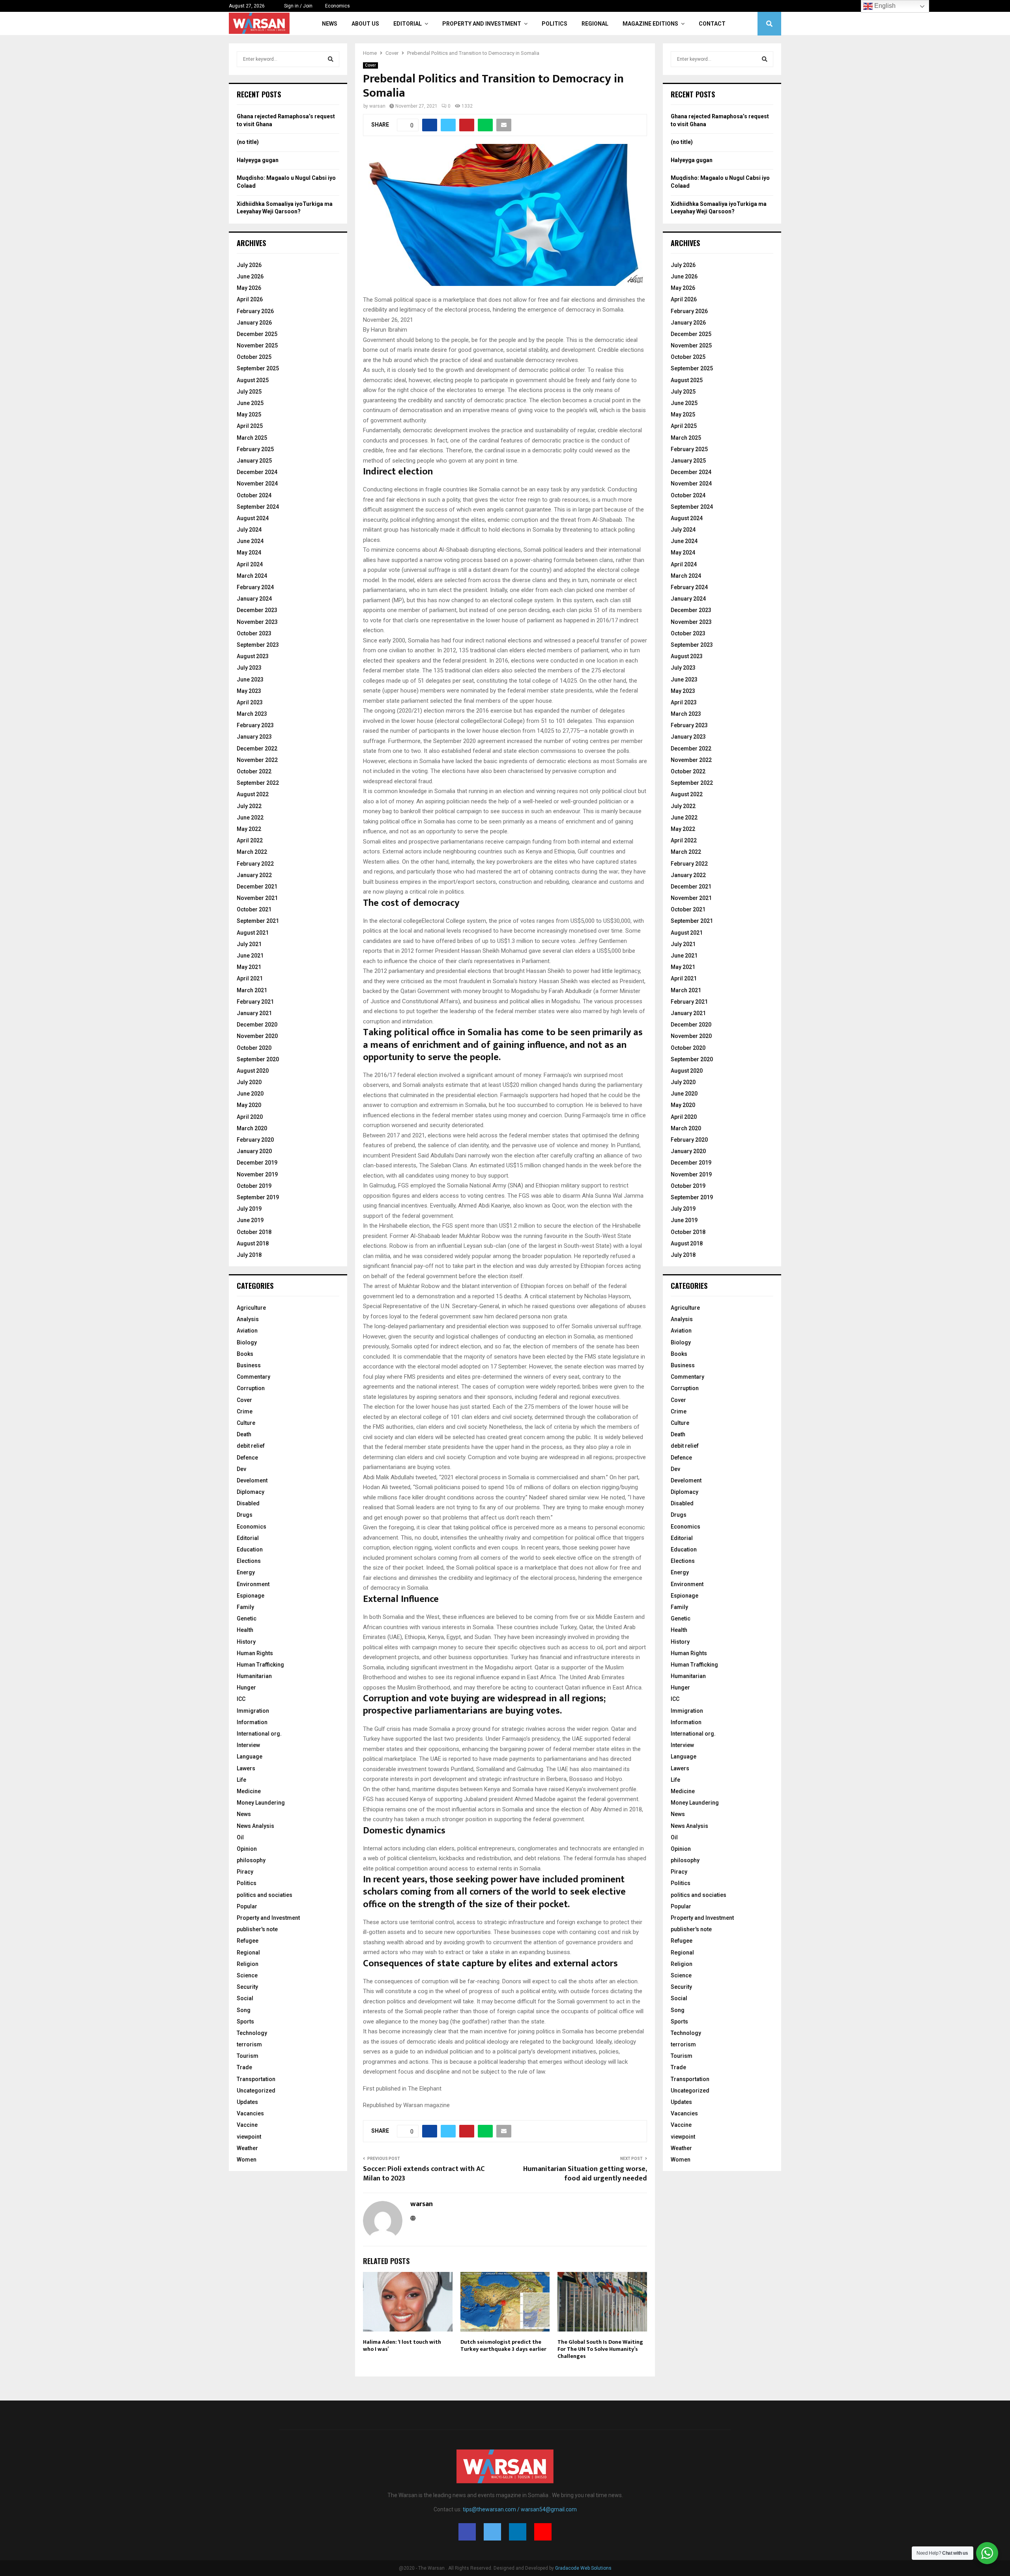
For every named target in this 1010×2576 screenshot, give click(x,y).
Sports (245, 2022)
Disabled (248, 1503)
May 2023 (249, 691)
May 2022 (249, 829)
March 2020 (252, 1128)
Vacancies (250, 2113)
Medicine (249, 1791)
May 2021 (249, 967)
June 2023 (250, 679)
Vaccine (247, 2125)
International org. (259, 1734)
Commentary (253, 1377)
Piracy (245, 1872)
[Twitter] (492, 2532)
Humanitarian (254, 1676)
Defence (247, 1458)
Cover (370, 65)
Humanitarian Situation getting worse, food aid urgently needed (585, 2174)
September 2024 (258, 507)
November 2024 (257, 483)
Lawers (246, 1768)
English (884, 6)
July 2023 (249, 668)
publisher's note (257, 1929)
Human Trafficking (260, 1665)
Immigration (253, 1711)
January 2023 (254, 737)
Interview (248, 1745)
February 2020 (255, 1140)
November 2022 (257, 760)
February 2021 (255, 1002)
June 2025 (250, 403)
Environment (253, 1584)
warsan (377, 106)
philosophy (251, 1860)
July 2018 (249, 1255)
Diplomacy (251, 1492)
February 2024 (255, 587)
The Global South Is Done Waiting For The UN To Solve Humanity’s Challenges (600, 2349)
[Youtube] (543, 2532)
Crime (245, 1411)
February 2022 (255, 864)
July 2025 (249, 392)
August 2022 (253, 794)
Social (245, 1998)
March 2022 (252, 852)
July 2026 (249, 265)
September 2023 (258, 645)
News (330, 24)
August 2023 (253, 656)
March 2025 (252, 438)
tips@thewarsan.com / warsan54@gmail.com (520, 2509)
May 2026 (249, 288)
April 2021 (250, 978)
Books (245, 1354)
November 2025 (257, 345)
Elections (249, 1561)
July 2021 (249, 944)
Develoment (252, 1480)
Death (244, 1434)
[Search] (331, 59)
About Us (365, 24)
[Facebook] (467, 2532)
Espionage (251, 1596)
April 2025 (250, 426)
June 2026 (250, 276)
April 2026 (250, 299)
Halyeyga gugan (258, 160)
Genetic (247, 1618)
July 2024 (249, 530)
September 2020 (258, 1059)
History (246, 1642)
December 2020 (257, 1025)
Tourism (248, 2056)
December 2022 (257, 749)
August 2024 (253, 518)
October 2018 (254, 1232)
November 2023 (257, 622)
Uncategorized (256, 2091)
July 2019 (249, 1209)
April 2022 (250, 840)
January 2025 (254, 461)
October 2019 (254, 1186)
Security (247, 1987)
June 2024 (250, 541)
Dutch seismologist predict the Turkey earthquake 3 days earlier (503, 2345)
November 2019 (257, 1174)
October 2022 (254, 771)
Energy (246, 1572)
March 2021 (252, 990)
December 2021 (257, 887)
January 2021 (254, 1013)
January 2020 (254, 1151)
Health (245, 1630)
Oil (240, 1837)
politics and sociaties (265, 1895)
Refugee (248, 1941)
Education (250, 1549)
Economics (338, 6)
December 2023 (257, 610)
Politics (555, 24)
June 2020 (250, 1094)
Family (245, 1607)
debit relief (251, 1446)
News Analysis (255, 1826)
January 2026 (254, 323)
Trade (244, 2067)
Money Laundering (261, 1803)
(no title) (248, 142)
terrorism (249, 2044)
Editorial (408, 24)
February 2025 (255, 449)
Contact (712, 24)
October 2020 (254, 1048)
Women (247, 2160)
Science (247, 1975)
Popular (247, 1906)
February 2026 (255, 311)
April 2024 (250, 564)
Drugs (245, 1515)
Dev (241, 1469)
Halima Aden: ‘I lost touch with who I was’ (402, 2345)
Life (241, 1780)
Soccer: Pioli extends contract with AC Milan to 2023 (424, 2174)
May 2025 (249, 414)
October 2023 (254, 633)
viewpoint (249, 2137)
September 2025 (258, 368)
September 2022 (258, 783)
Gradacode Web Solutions (583, 2568)
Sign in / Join (298, 6)
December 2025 (257, 334)
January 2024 (254, 599)
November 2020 (257, 1036)
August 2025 (253, 380)
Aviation (247, 1331)
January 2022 (254, 875)
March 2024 (252, 576)
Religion (248, 1964)
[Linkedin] (518, 2532)
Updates (247, 2102)
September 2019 (258, 1197)
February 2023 (255, 725)
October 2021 (254, 909)
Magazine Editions (650, 24)
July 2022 (249, 806)
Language (250, 1757)
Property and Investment (482, 24)
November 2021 (257, 898)
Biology (247, 1342)
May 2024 (249, 553)
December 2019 (257, 1163)
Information (252, 1722)
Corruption (251, 1388)
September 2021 (258, 921)
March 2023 (252, 714)
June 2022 (250, 818)
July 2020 (249, 1082)
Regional (595, 24)
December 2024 (257, 472)
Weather (247, 2148)
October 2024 (254, 495)
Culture (246, 1423)
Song (244, 2010)
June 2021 (250, 956)
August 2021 (253, 933)
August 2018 (253, 1243)
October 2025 (254, 357)
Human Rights (255, 1653)
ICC (241, 1699)
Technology (252, 2033)
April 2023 (250, 702)
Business (249, 1365)
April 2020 (250, 1117)
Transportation (256, 2079)
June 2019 (250, 1220)
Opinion (247, 1849)
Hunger (246, 1687)
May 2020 (249, 1105)
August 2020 (253, 1071)
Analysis (248, 1319)
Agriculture (251, 1308)
